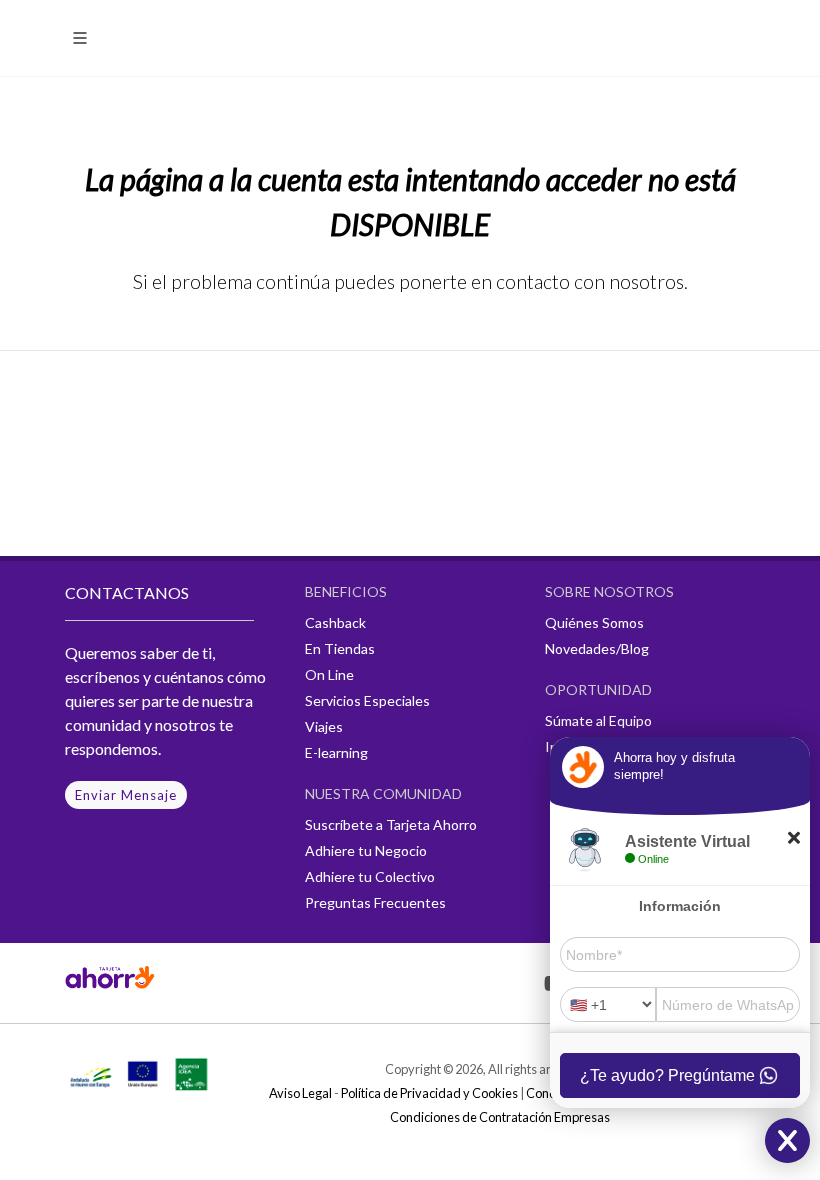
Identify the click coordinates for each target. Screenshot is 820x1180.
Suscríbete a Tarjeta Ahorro (391, 824)
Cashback (335, 622)
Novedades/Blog (597, 648)
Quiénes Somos (594, 622)
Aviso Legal (300, 1093)
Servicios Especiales (367, 700)
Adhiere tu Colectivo (370, 876)
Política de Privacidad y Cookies (429, 1093)
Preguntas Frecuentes (375, 902)
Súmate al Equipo (598, 720)
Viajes (324, 726)
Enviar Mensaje (126, 795)
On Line (329, 674)
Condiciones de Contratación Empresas (500, 1117)
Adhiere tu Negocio (366, 850)
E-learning (336, 752)
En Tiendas (340, 648)
